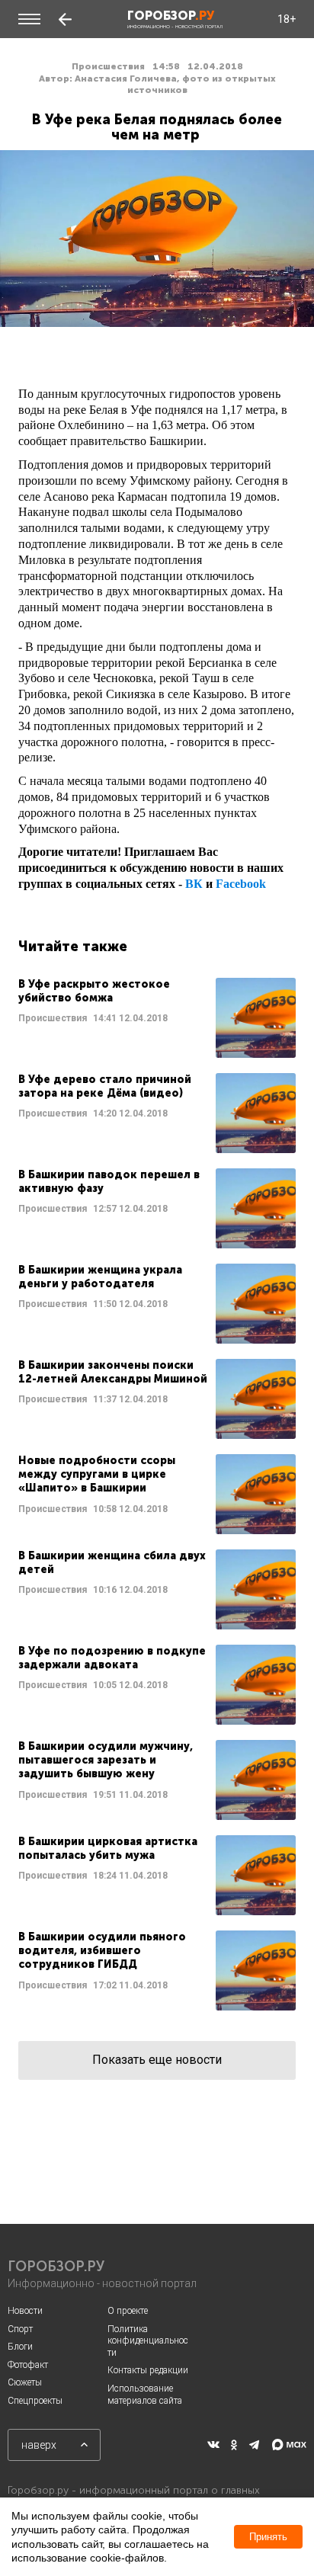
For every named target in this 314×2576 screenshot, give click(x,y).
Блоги (20, 2347)
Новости (25, 2311)
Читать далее (157, 1018)
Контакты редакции (148, 2370)
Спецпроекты (35, 2401)
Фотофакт (28, 2365)
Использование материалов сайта (145, 2395)
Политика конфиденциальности (148, 2341)
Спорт (20, 2329)
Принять (268, 2537)
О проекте (128, 2311)
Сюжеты (25, 2382)
